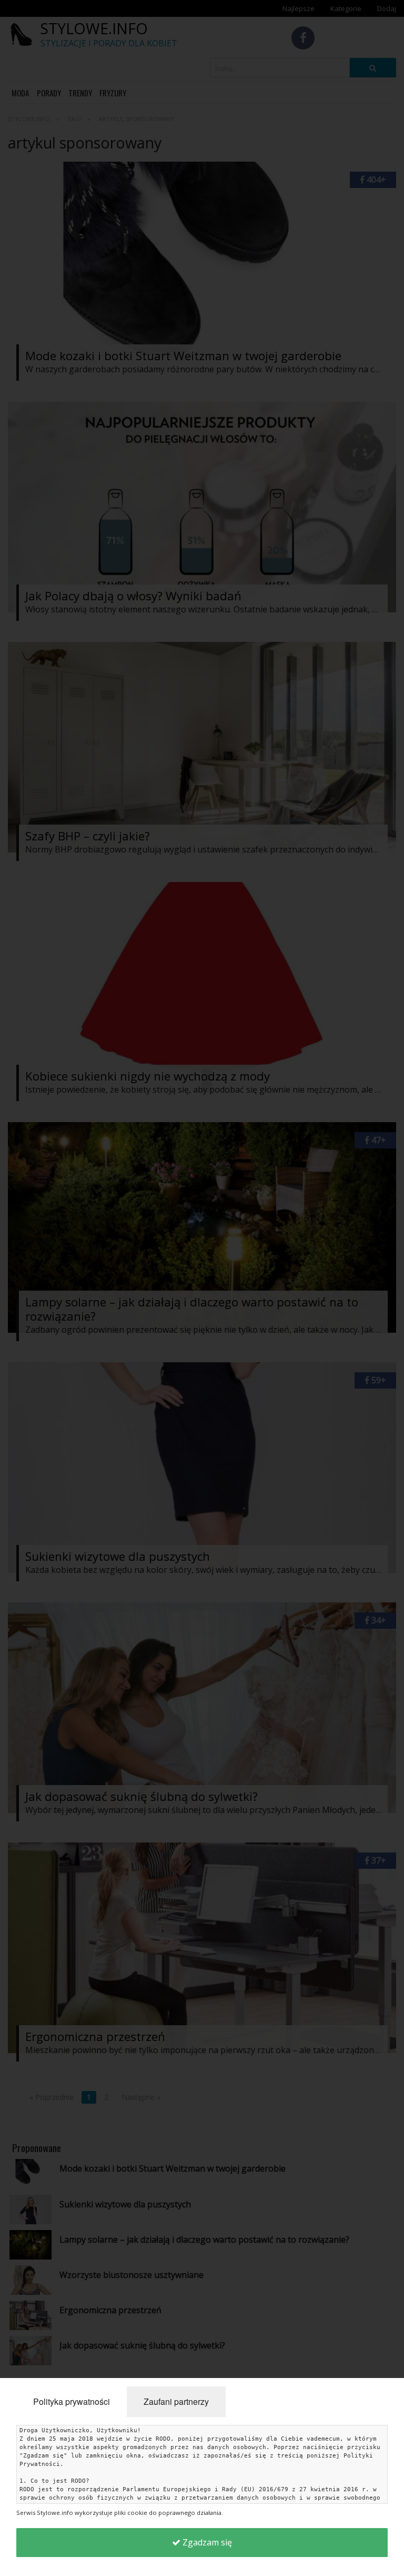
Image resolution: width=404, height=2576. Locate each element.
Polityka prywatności (72, 2401)
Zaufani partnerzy (176, 2401)
